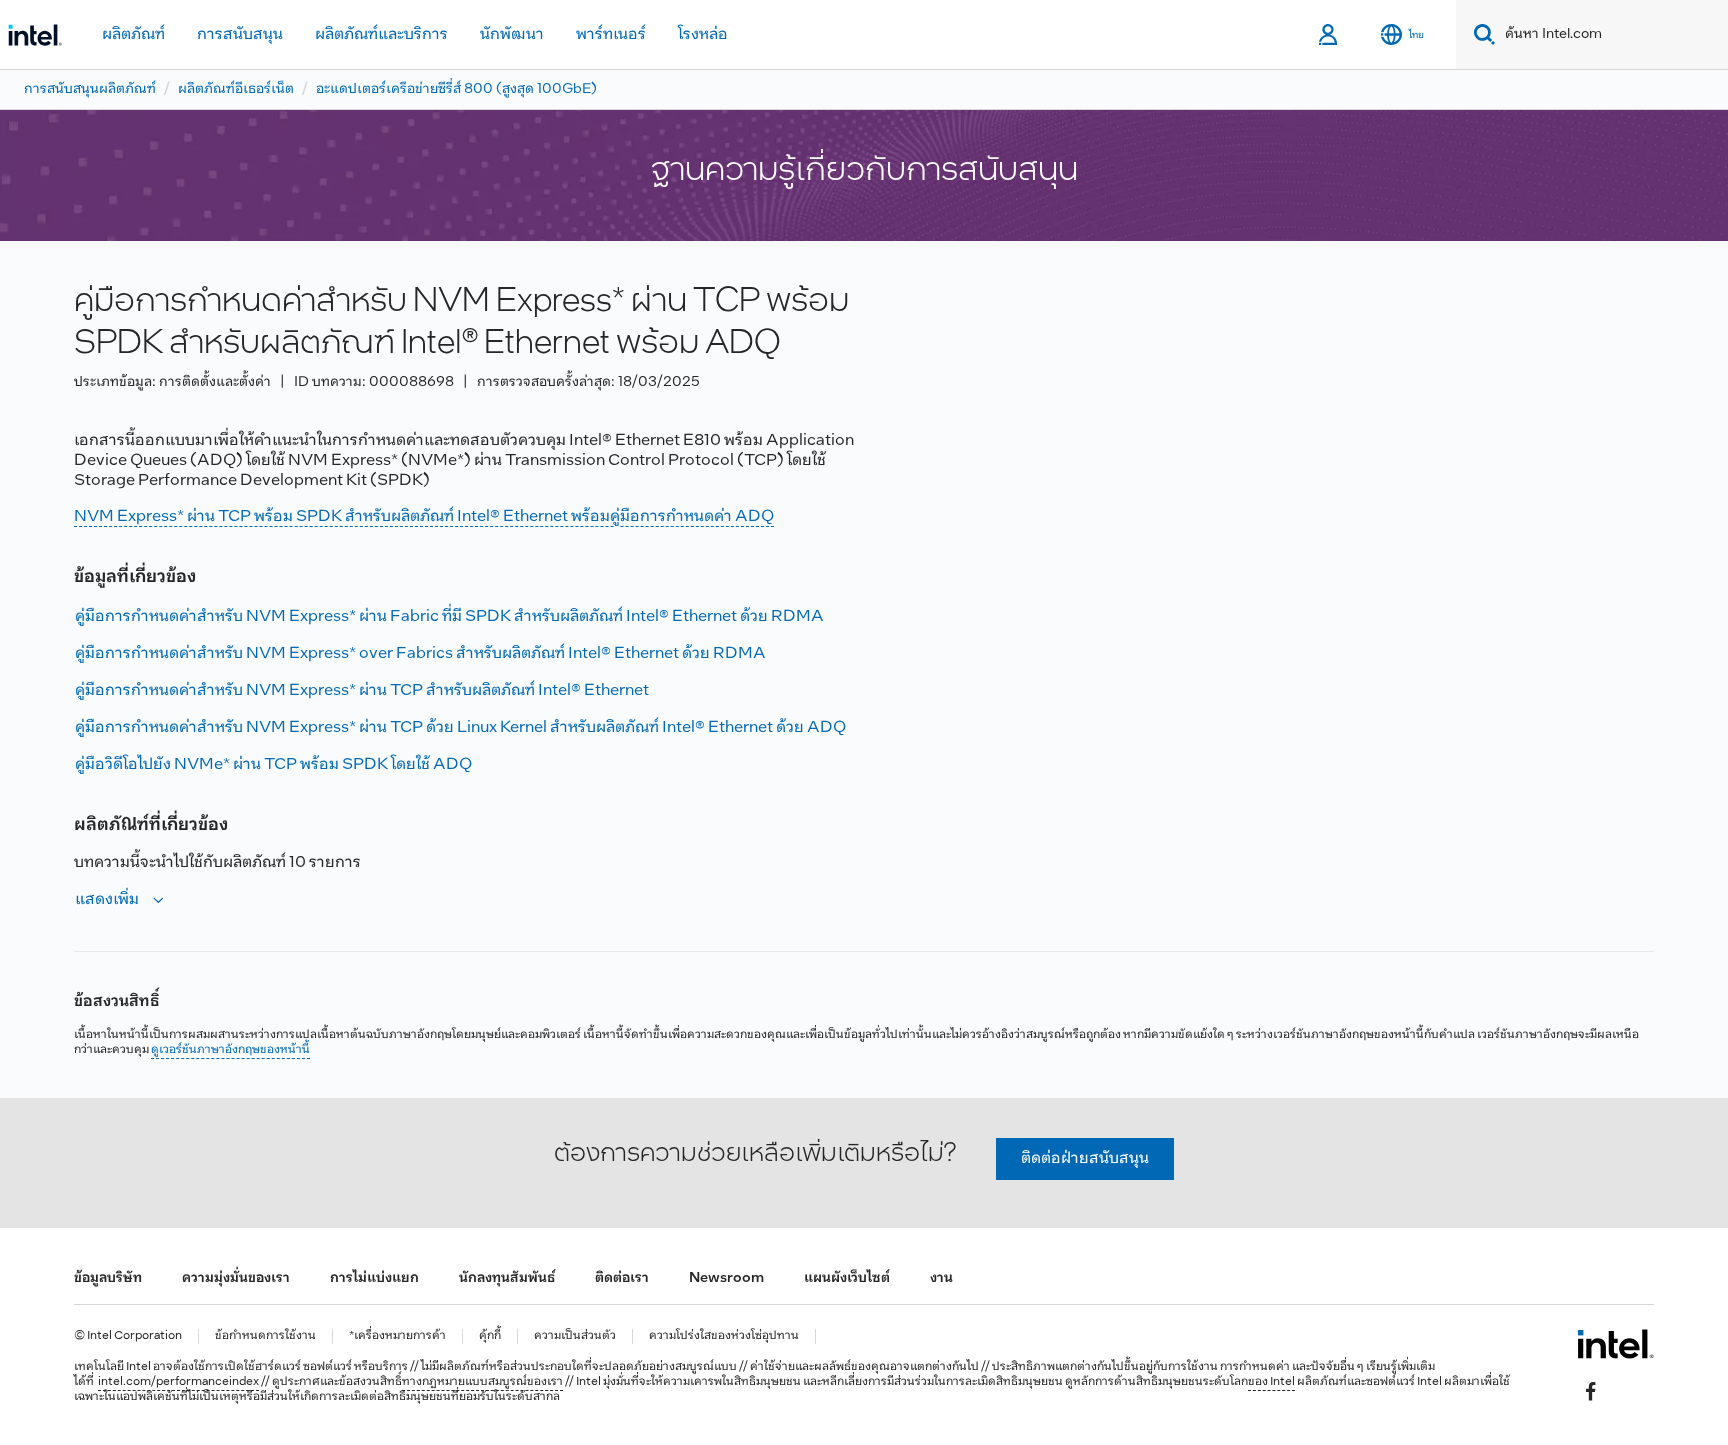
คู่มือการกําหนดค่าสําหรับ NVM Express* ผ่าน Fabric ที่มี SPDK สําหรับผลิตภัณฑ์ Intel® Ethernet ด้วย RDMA (449, 616)
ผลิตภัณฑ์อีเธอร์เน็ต (236, 89)
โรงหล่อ (703, 34)
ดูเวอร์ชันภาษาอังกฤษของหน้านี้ (230, 1050)
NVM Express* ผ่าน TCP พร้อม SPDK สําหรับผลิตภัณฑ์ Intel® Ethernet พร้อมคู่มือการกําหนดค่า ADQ (424, 516)
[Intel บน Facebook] (1591, 1391)
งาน (941, 1278)
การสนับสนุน (240, 34)
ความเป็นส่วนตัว (575, 1336)
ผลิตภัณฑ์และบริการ (381, 34)
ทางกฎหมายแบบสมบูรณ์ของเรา (482, 1382)
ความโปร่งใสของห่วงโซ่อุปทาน (724, 1336)
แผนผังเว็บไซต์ (847, 1278)
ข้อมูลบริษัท (108, 1278)
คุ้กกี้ (490, 1336)
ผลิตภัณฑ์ (133, 34)
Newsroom (726, 1278)
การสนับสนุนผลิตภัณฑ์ (90, 89)
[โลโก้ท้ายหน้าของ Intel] (1615, 1344)
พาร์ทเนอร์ (611, 34)
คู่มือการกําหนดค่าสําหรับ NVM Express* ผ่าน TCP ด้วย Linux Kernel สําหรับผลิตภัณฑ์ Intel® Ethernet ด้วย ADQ (460, 727)
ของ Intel (1271, 1382)
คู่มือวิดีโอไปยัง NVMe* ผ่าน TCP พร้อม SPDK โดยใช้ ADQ (273, 764)
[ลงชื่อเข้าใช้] (1329, 35)
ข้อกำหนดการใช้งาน (265, 1336)
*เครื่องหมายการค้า (397, 1336)
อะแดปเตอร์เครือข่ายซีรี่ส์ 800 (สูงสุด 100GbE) (456, 89)
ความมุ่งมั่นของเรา (236, 1278)
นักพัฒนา (512, 34)
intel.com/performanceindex (178, 1382)
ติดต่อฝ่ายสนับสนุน (1085, 1158)
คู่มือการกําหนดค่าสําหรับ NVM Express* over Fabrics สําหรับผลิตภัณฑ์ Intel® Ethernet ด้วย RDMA (420, 653)
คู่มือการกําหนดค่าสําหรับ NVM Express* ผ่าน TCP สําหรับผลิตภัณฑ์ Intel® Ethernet (362, 690)
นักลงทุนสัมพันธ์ (507, 1278)
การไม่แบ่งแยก (374, 1278)
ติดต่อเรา (622, 1278)
